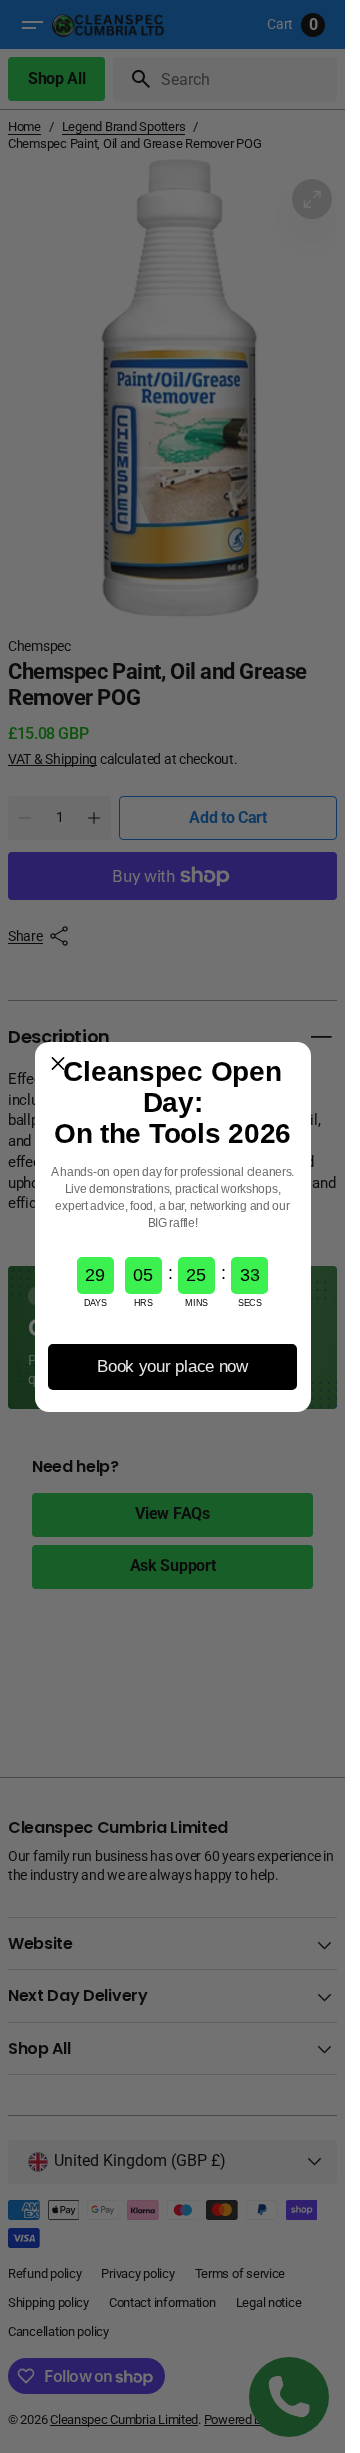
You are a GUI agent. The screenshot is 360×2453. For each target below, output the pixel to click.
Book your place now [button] (172, 1366)
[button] (58, 1065)
